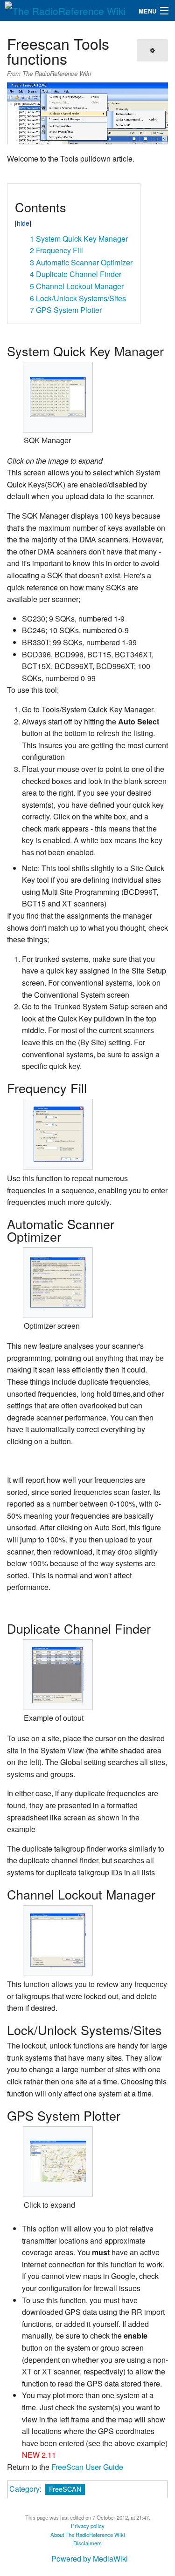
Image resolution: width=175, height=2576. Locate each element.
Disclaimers (87, 2543)
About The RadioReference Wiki (88, 2535)
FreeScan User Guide (87, 2467)
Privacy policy (88, 2526)
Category (24, 2489)
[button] (18, 194)
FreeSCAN (65, 2489)
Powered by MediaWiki (90, 2559)
